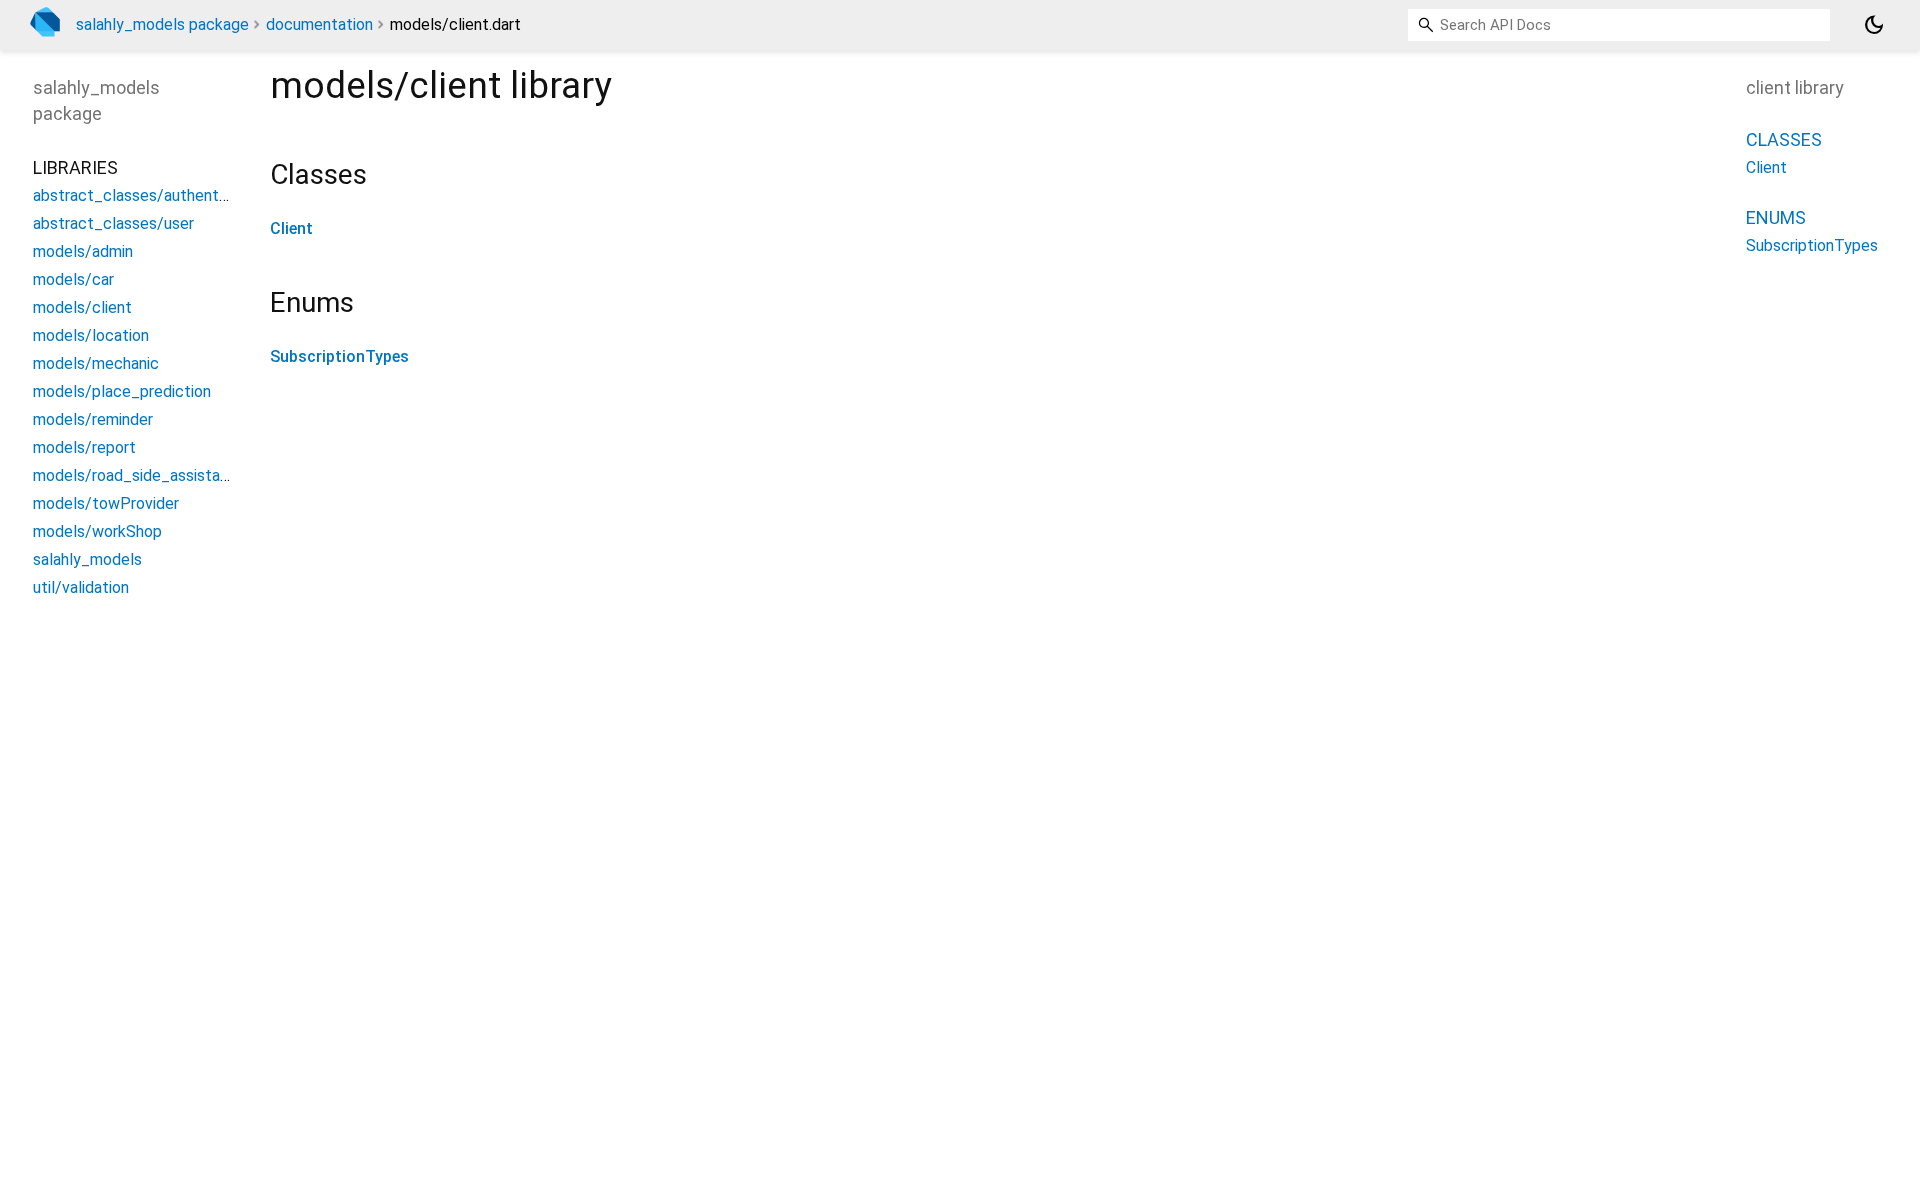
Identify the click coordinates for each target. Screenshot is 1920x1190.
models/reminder (93, 419)
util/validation (81, 587)
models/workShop (97, 531)
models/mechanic (96, 363)
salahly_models (87, 559)
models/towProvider (106, 503)
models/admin (83, 251)
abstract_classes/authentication (149, 195)
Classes (1784, 139)
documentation (319, 24)
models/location (91, 335)
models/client (82, 307)
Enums (1776, 217)
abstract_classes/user (113, 223)
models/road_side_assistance (139, 475)
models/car (73, 279)
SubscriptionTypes (339, 356)
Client (291, 228)
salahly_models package (162, 24)
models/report (84, 447)
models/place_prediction (122, 391)
